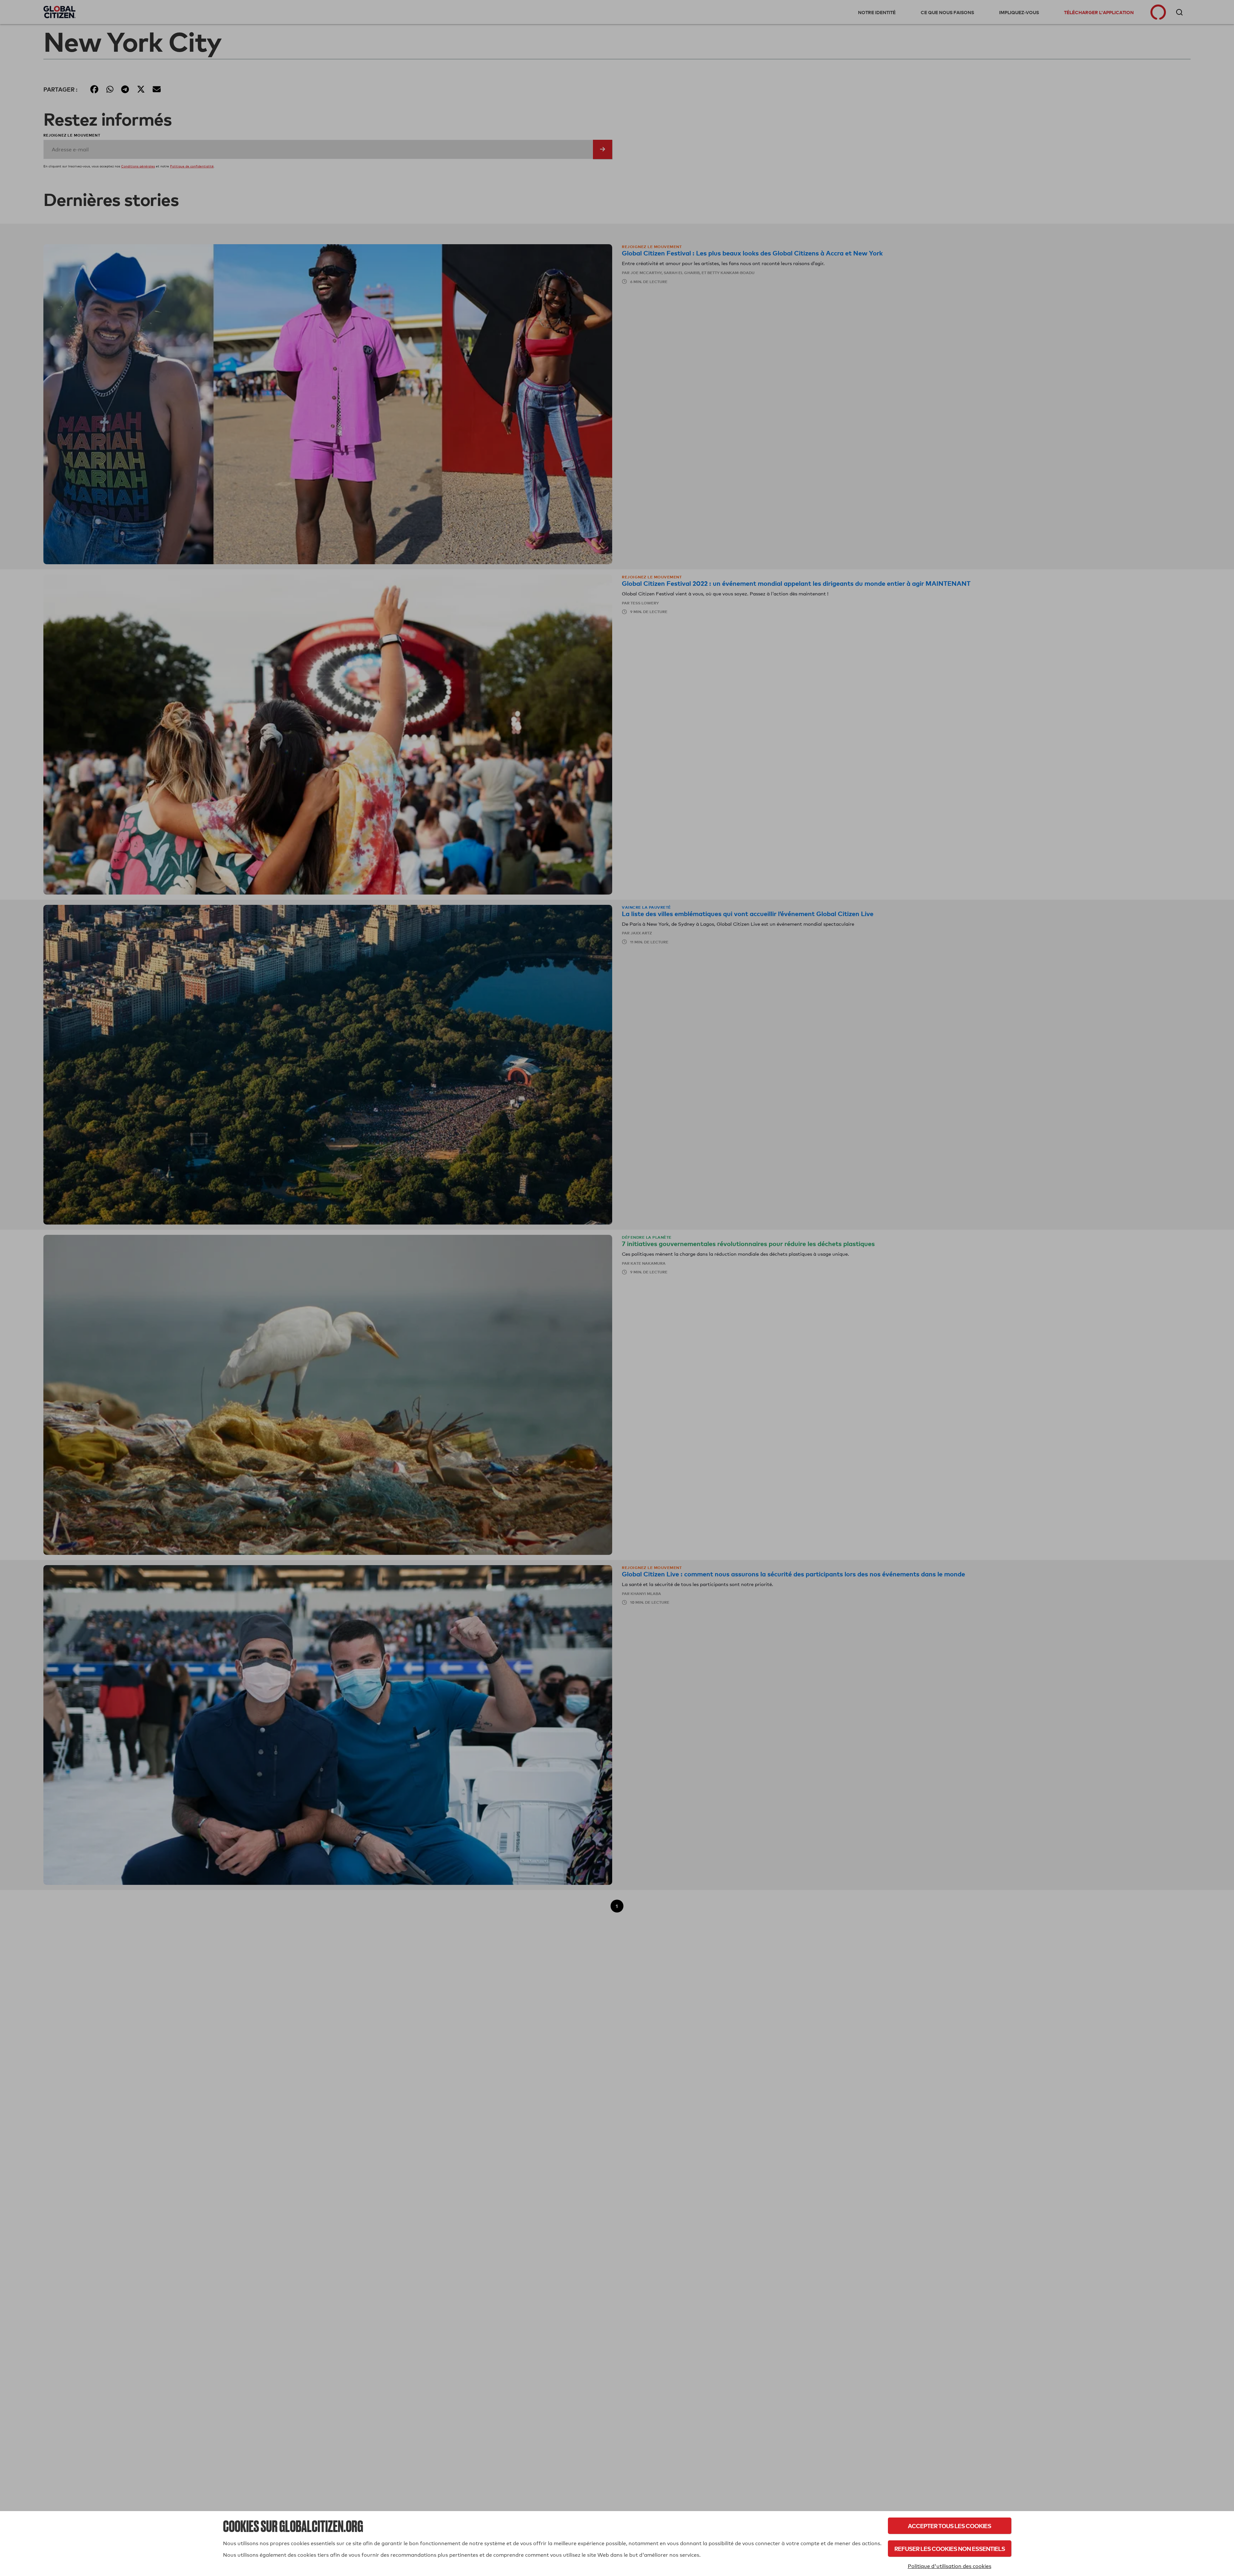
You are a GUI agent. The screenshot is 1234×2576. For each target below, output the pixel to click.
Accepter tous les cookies (949, 2526)
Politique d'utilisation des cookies (950, 2566)
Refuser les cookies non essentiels (950, 2549)
